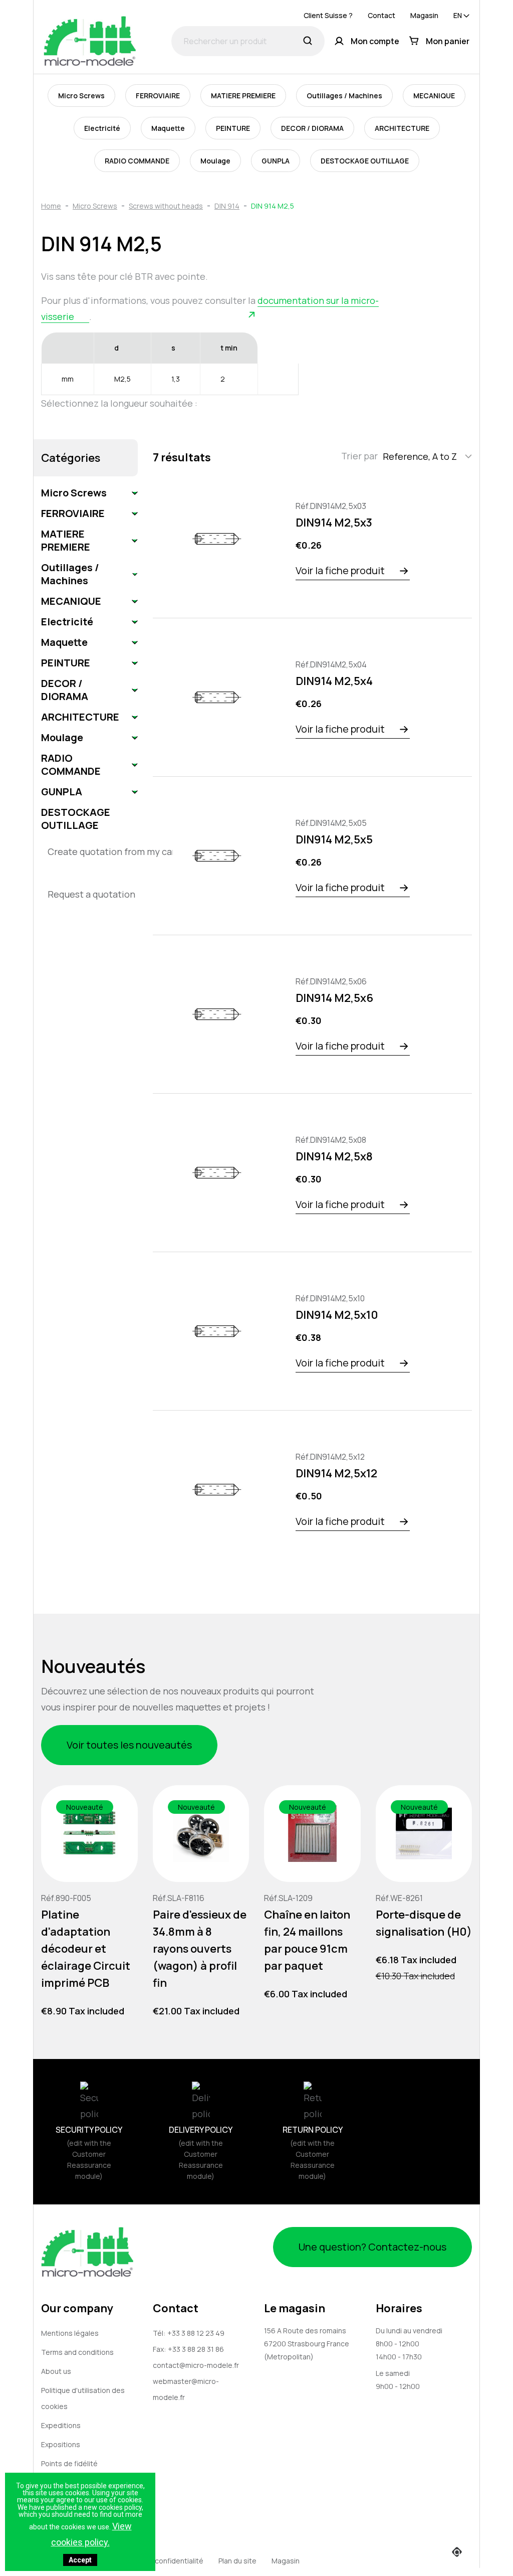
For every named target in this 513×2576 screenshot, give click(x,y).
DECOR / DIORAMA (312, 128)
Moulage (215, 161)
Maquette (168, 128)
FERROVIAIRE (158, 96)
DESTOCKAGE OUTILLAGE (365, 161)
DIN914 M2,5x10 (337, 1315)
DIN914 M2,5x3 (334, 523)
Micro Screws (81, 96)
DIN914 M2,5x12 (336, 1473)
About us (56, 2371)
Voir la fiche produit (340, 570)
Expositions (61, 2444)
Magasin (424, 15)
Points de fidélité (69, 2463)
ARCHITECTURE (402, 128)
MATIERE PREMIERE (243, 96)
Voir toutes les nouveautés (129, 1745)
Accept (80, 2560)
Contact (381, 15)
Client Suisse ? (328, 15)
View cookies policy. (91, 2534)
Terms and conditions (77, 2352)
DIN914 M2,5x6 (334, 998)
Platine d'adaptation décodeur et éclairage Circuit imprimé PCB (86, 1948)
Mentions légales (70, 2333)
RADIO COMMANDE (137, 161)
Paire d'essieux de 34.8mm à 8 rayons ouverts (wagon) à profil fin (200, 1948)
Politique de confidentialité (159, 2561)
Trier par (359, 456)
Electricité (102, 128)
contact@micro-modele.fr (196, 2365)
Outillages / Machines (344, 96)
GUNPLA (276, 161)
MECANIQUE (434, 96)
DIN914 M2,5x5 (334, 839)
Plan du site (237, 2561)
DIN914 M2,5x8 (334, 1156)
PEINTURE (233, 128)
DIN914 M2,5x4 (334, 681)
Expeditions (61, 2425)
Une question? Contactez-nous (372, 2247)
